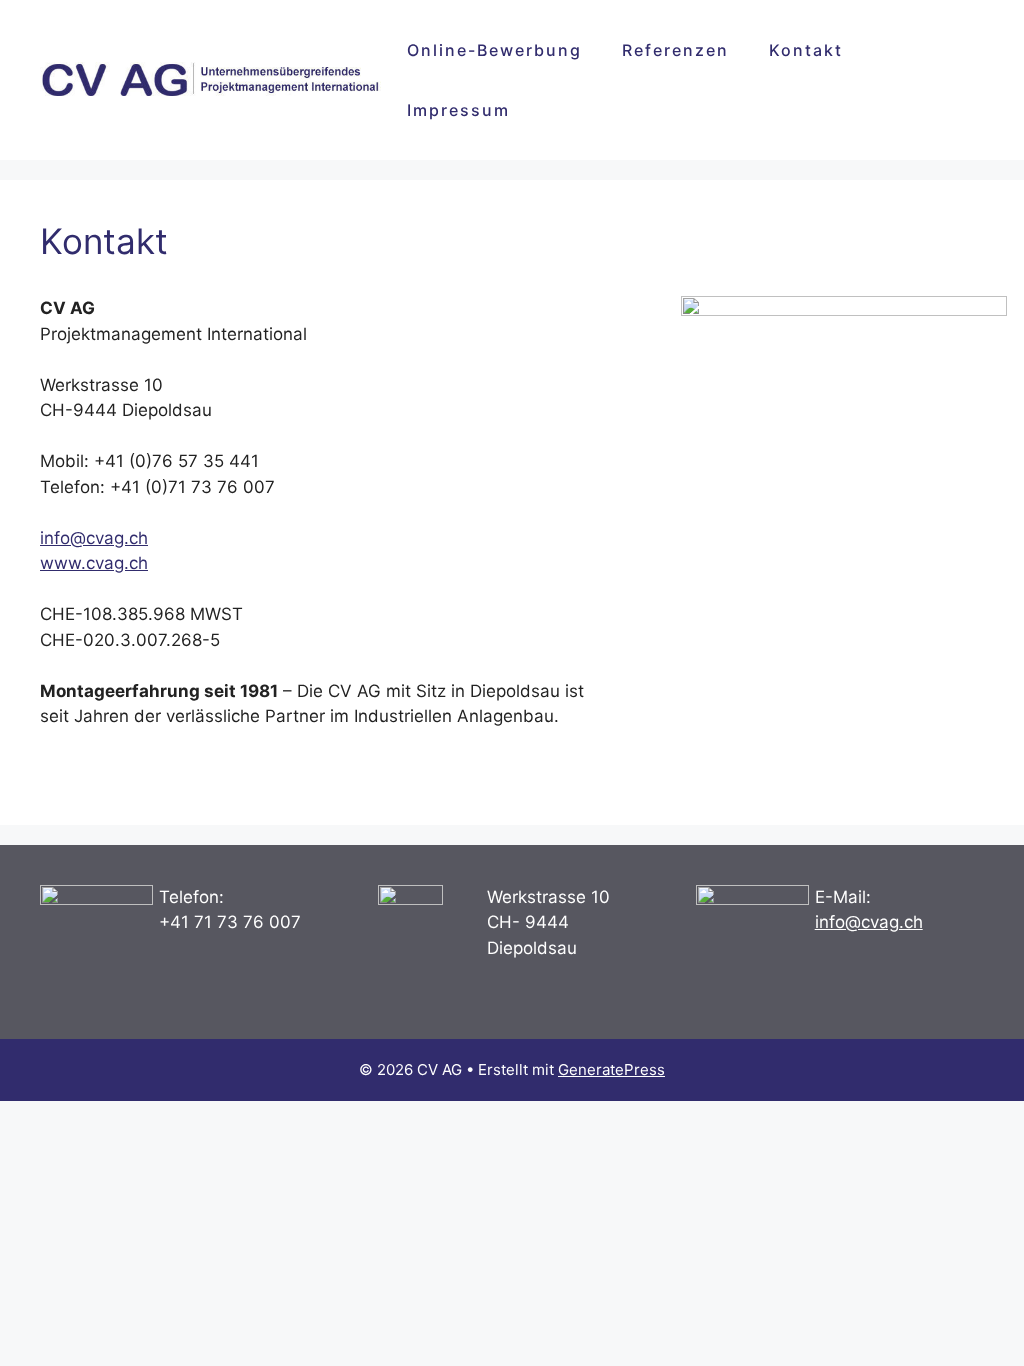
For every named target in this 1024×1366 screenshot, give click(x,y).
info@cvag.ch (94, 538)
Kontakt (806, 50)
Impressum (458, 110)
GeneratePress (611, 1069)
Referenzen (675, 50)
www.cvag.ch (94, 563)
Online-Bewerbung (494, 50)
